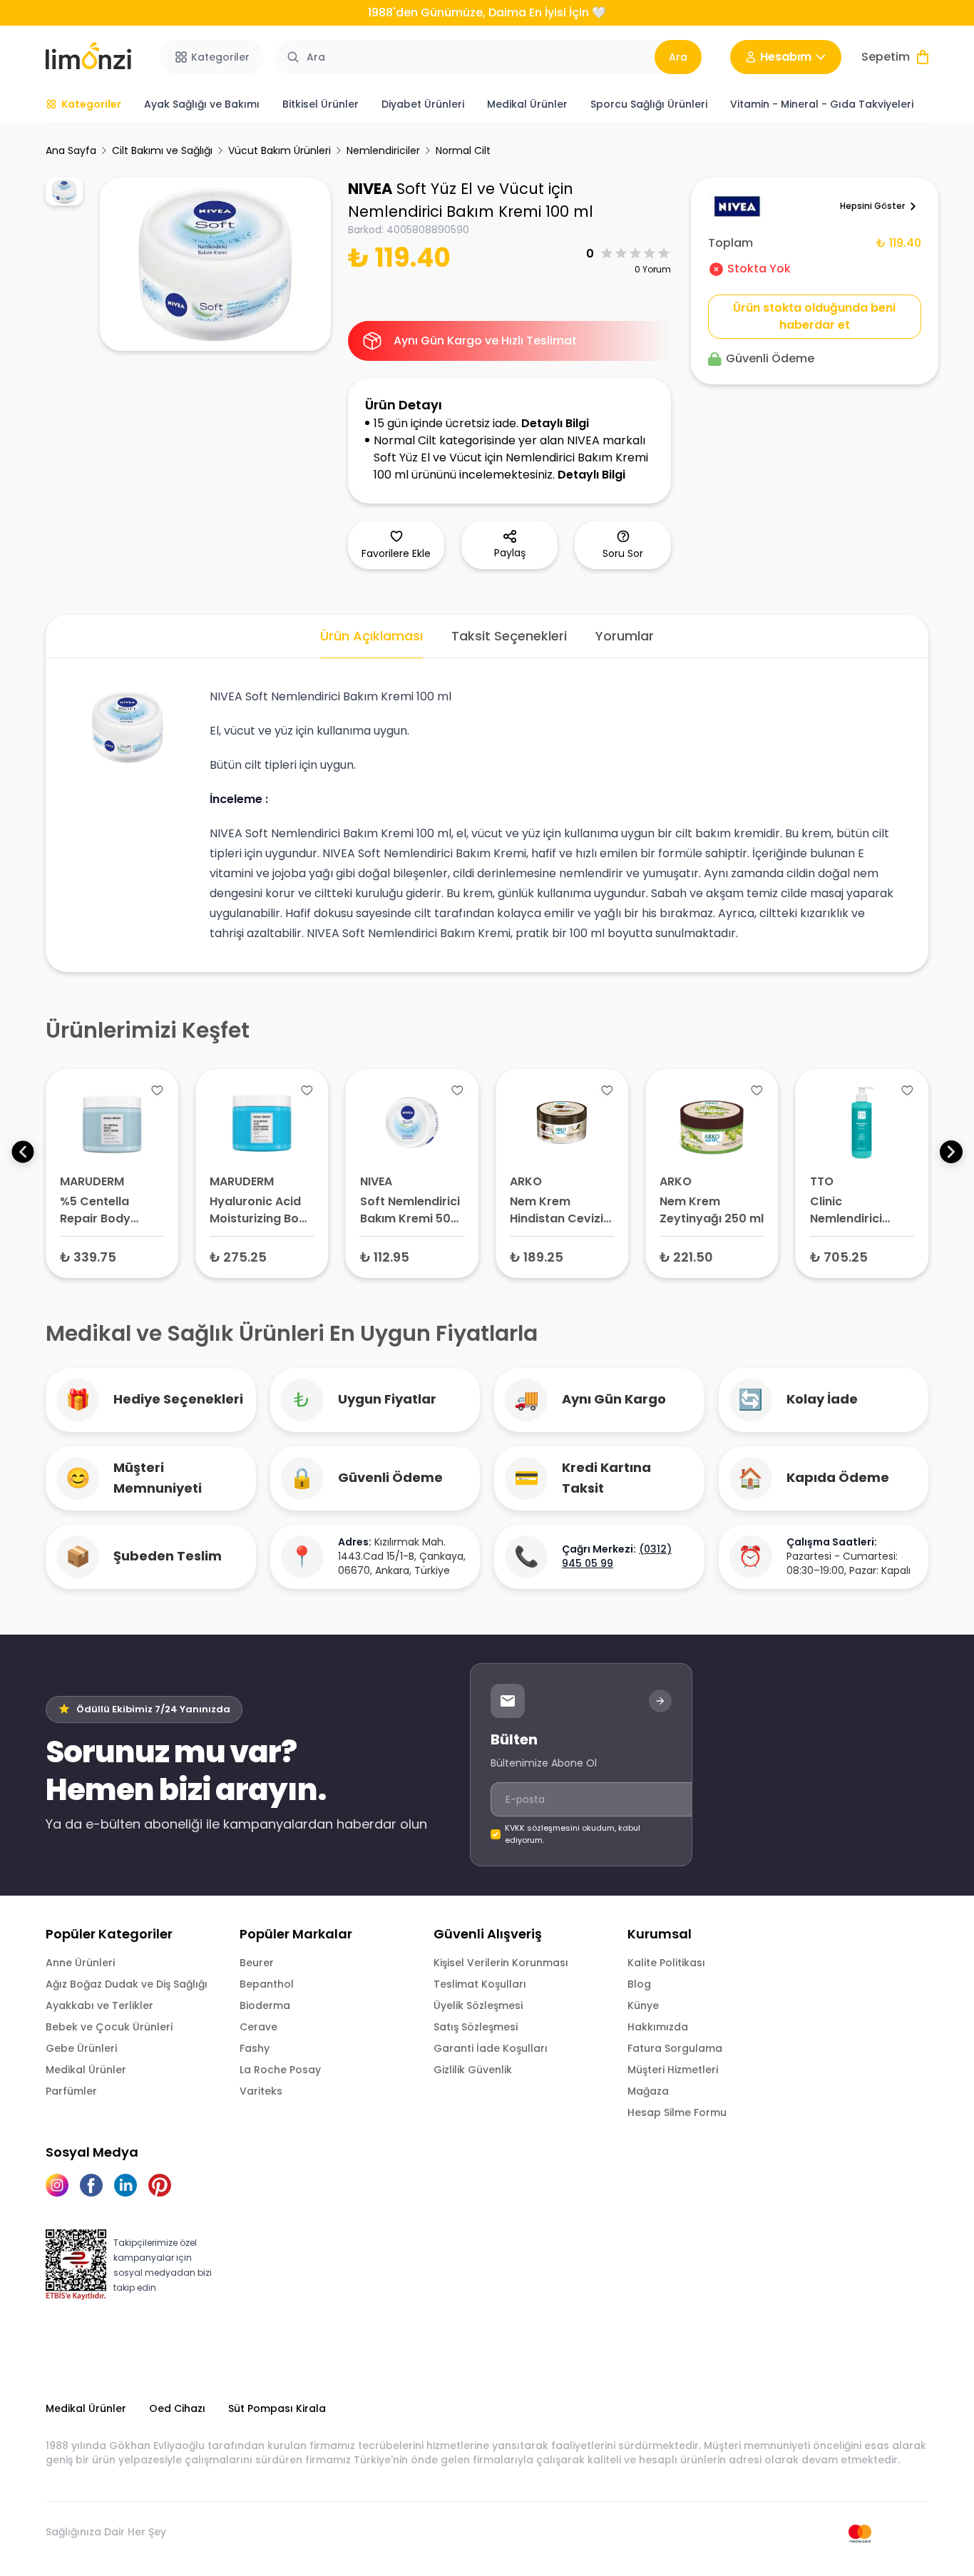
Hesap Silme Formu (677, 2112)
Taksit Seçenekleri (509, 636)
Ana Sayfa (71, 150)
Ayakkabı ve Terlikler (99, 2005)
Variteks (261, 2091)
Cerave (258, 2027)
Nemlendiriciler (383, 150)
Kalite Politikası (666, 1963)
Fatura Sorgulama (675, 2048)
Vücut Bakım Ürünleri (280, 150)
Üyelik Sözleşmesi (478, 2005)
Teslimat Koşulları (480, 1984)
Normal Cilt (463, 150)
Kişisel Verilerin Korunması (501, 1963)
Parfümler (71, 2091)
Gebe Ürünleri (81, 2048)
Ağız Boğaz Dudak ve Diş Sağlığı (127, 1984)
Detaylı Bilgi (555, 423)
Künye (643, 2005)
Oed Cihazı (177, 2408)
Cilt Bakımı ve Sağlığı (162, 150)
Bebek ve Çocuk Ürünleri (109, 2027)
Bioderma (265, 2005)
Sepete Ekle (112, 1256)
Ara (678, 57)
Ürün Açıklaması (371, 636)
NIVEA (370, 189)
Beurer (257, 1963)
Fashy (255, 2048)
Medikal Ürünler (86, 2070)
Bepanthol (267, 1984)
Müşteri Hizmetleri (673, 2070)
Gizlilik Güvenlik (473, 2070)
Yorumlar (625, 636)
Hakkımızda (658, 2027)
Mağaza (648, 2091)
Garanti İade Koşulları (491, 2048)
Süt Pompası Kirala (277, 2408)
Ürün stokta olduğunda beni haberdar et (814, 316)
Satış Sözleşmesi (476, 2027)
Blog (639, 1984)
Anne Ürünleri (80, 1963)
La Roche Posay (280, 2070)
